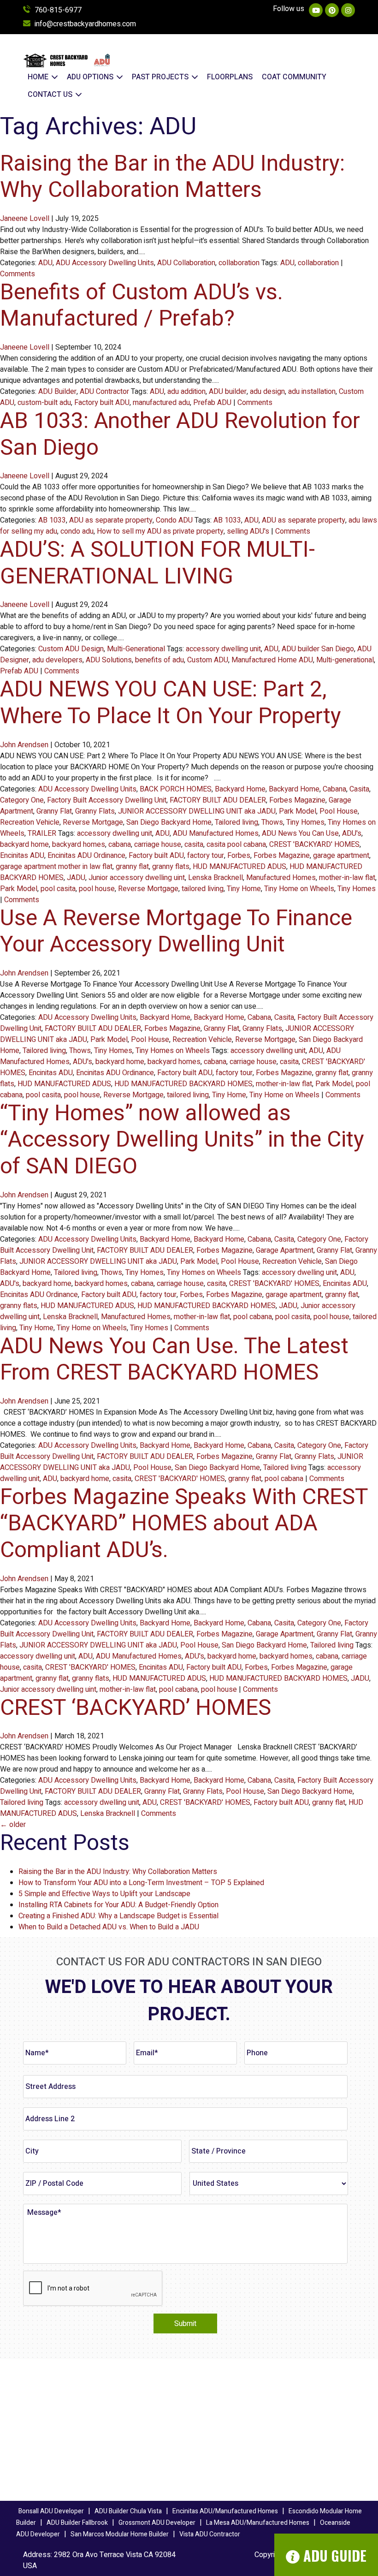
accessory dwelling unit (223, 649)
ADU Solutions (109, 660)
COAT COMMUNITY (294, 77)
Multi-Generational (136, 649)
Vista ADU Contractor (210, 2534)
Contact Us (51, 95)
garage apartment (341, 856)
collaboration (239, 263)
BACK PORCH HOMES (176, 789)
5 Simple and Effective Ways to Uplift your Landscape (104, 1894)
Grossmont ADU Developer (157, 2523)
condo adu (77, 531)
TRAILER (42, 833)
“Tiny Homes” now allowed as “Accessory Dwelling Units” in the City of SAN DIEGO (182, 1140)
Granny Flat (54, 811)
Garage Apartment (285, 1250)
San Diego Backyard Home (169, 822)
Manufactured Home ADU (272, 660)
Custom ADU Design (71, 649)
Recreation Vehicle (30, 822)
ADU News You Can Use (300, 833)
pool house (97, 889)
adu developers (57, 660)
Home (39, 77)
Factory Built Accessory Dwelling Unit (107, 800)
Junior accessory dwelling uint (137, 878)
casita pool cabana (236, 845)
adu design (267, 392)
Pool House (339, 811)
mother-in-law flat (347, 878)
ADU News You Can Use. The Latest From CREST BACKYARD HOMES (174, 1360)
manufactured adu (161, 403)
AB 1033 (52, 520)
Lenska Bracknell (216, 878)
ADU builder (228, 392)
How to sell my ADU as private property (160, 531)
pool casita (58, 889)
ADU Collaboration (186, 263)
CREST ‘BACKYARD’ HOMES (136, 1708)
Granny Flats (95, 811)
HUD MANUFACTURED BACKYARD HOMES (183, 1084)
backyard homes (79, 845)
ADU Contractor (104, 392)
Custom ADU (208, 660)
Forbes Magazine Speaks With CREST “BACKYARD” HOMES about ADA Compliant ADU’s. (184, 1524)
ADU (45, 263)
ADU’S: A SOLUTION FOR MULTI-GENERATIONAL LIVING (157, 563)
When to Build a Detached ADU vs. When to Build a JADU (109, 1927)
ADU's (352, 833)
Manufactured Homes (281, 878)
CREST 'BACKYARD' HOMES (314, 845)
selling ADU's (248, 531)
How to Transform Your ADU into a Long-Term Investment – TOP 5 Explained (141, 1883)
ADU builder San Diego (318, 649)
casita (194, 845)
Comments (18, 274)
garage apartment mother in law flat (56, 867)
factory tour (206, 856)
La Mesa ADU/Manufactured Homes (258, 2523)
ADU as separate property (111, 520)
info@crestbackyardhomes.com (85, 24)
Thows (272, 822)
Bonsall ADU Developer (51, 2511)
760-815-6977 (58, 10)
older (13, 1825)
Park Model (298, 811)
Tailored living (236, 822)
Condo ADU (174, 520)
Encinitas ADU (22, 856)
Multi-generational (345, 660)
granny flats (171, 867)
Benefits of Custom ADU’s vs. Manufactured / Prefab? (142, 306)
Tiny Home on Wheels (299, 889)
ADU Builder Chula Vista (128, 2511)
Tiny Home (244, 889)
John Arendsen (24, 745)
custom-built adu (44, 403)
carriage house (158, 845)
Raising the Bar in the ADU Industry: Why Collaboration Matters (172, 177)
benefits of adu (159, 660)
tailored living (203, 889)
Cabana (334, 789)
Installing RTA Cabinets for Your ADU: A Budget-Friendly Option (118, 1905)
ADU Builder (57, 392)
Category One (22, 800)
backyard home (24, 845)
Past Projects (161, 77)
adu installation (312, 392)
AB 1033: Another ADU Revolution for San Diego (180, 434)
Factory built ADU (102, 403)
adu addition (186, 392)
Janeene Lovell (25, 219)
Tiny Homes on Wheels (173, 1051)
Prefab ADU (212, 403)
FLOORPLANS (230, 77)
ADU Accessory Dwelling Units (105, 263)
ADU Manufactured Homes (216, 833)
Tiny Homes (305, 822)
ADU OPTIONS (91, 77)
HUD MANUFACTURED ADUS (239, 867)
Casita (359, 789)
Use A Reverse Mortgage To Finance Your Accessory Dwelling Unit (176, 932)
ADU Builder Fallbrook (77, 2523)
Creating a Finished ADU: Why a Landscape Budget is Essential (118, 1916)
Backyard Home (240, 789)
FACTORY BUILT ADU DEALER (218, 800)
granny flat (132, 867)
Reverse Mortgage (93, 822)
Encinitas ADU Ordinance (86, 856)
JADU (76, 878)
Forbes (239, 856)
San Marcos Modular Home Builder (120, 2534)
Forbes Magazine (297, 800)
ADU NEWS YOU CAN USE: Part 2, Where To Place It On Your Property (171, 703)
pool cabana (253, 1317)
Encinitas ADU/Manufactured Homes (225, 2511)
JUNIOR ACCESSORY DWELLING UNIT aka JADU (197, 811)
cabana (120, 845)
